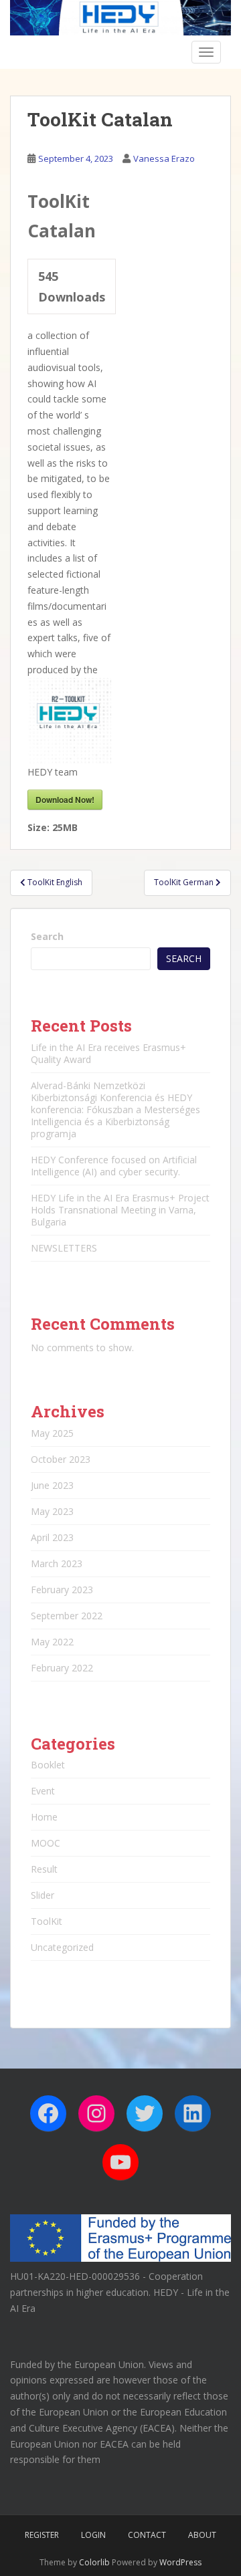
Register (42, 2535)
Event (43, 1791)
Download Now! (65, 800)
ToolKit (47, 1921)
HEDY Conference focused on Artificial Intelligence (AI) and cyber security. (114, 1166)
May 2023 (52, 1511)
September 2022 (67, 1616)
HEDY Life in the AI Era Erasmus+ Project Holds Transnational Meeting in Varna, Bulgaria (120, 1210)
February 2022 (62, 1668)
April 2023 (52, 1537)
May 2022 (52, 1642)
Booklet (48, 1765)
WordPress (180, 2562)
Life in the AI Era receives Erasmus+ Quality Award (108, 1053)
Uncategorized (62, 1947)
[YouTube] (120, 2162)
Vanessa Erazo (164, 158)
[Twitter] (145, 2113)
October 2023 (61, 1459)
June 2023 (52, 1485)
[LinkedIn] (193, 2113)
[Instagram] (96, 2113)
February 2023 (62, 1590)
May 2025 (52, 1433)
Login (93, 2535)
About (202, 2535)
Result (44, 1869)
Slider (43, 1895)
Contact (147, 2535)
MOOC (46, 1843)
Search (47, 936)
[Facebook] (48, 2113)
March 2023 (57, 1563)
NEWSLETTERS (64, 1248)
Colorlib (94, 2562)
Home (44, 1817)
